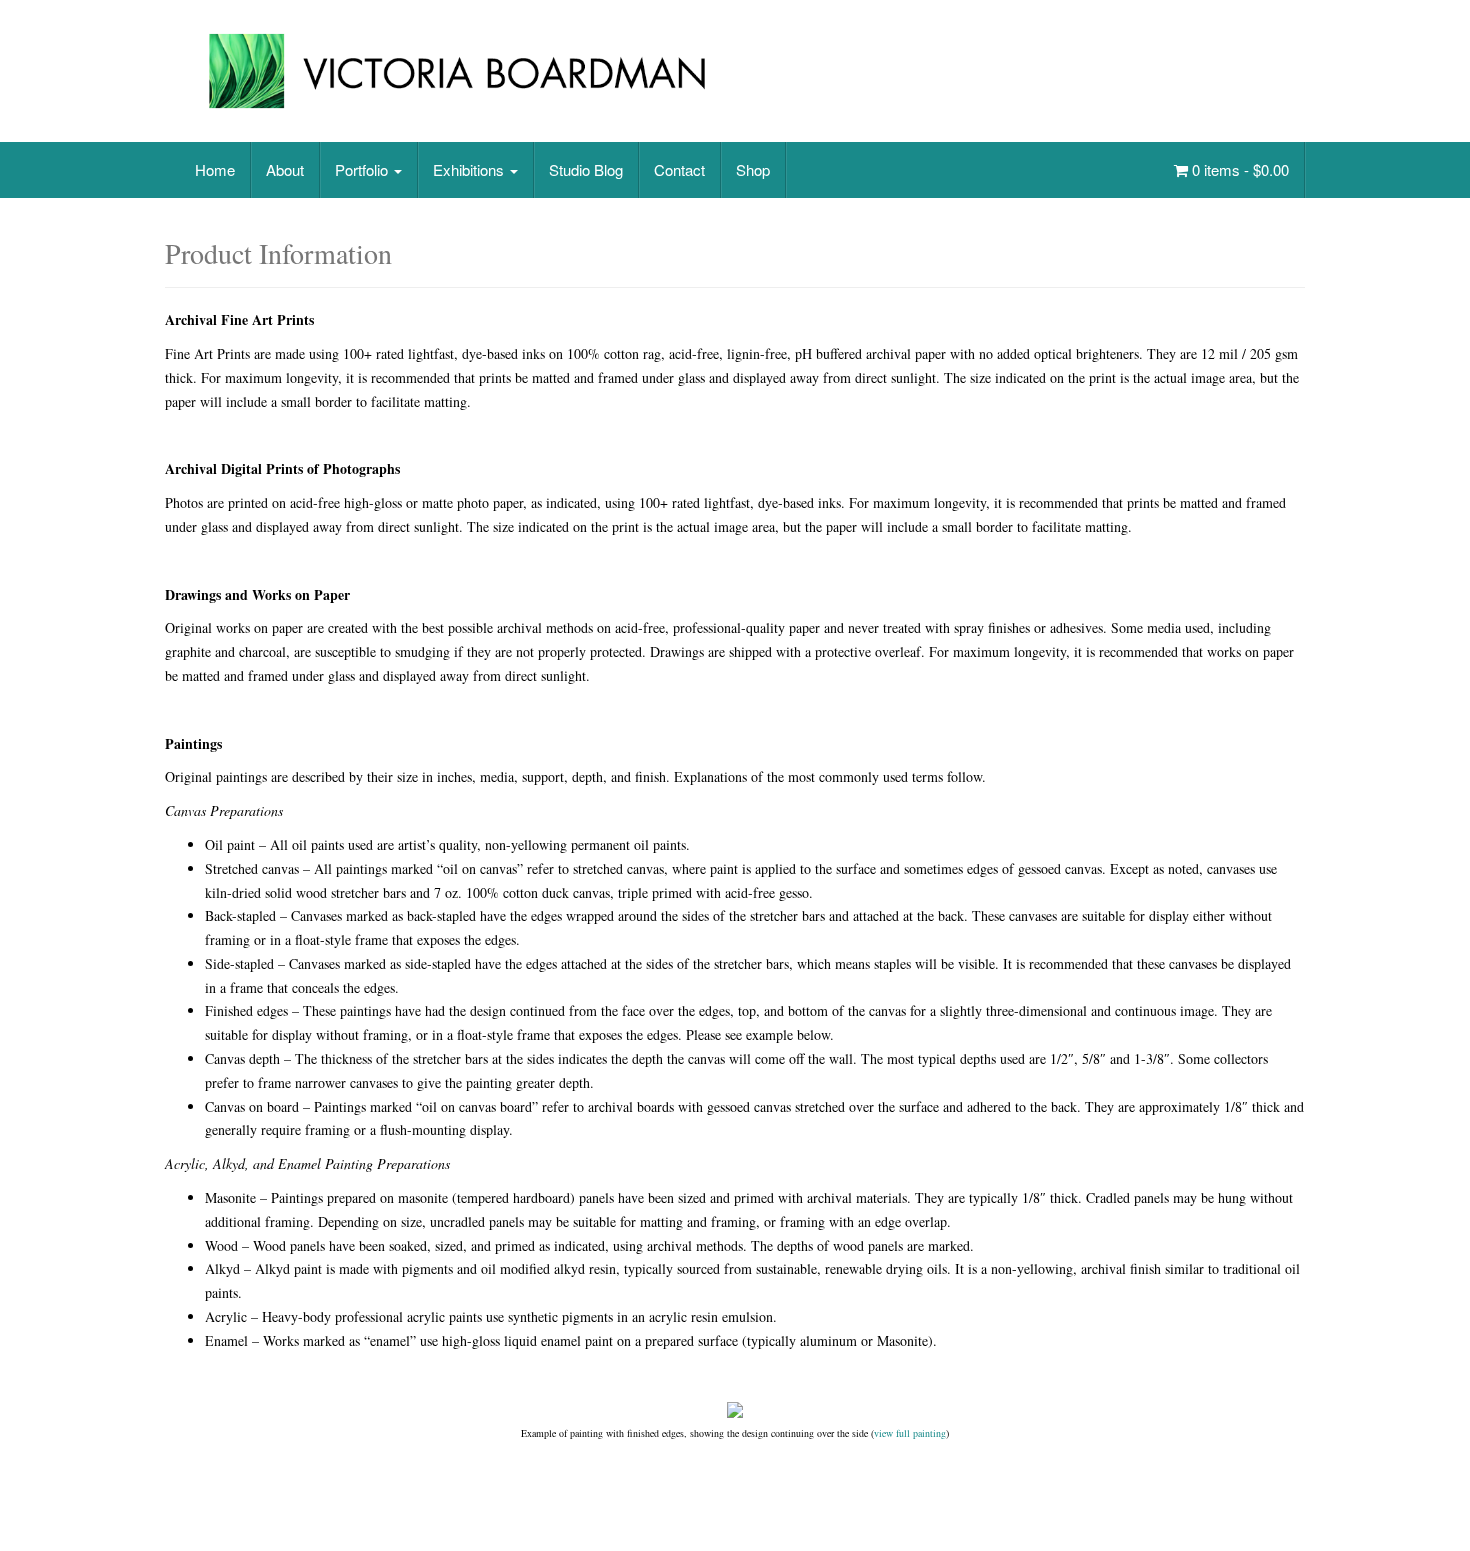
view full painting (910, 1433)
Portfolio (363, 169)
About (285, 169)
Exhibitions (470, 169)
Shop (753, 169)
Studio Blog (586, 169)
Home (215, 169)
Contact (679, 169)
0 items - (1238, 169)
